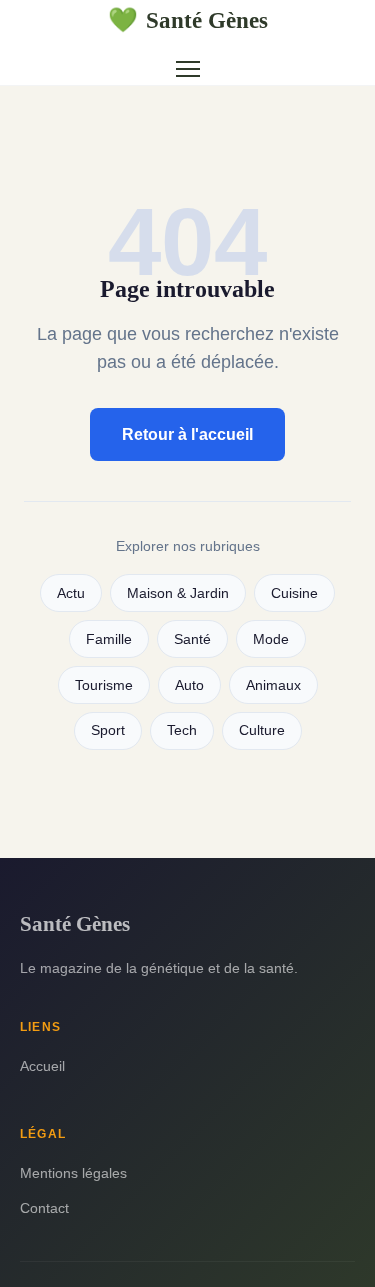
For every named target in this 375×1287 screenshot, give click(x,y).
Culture (262, 730)
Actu (71, 593)
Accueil (42, 1066)
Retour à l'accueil (187, 434)
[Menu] (188, 69)
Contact (44, 1208)
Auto (189, 685)
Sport (108, 730)
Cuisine (294, 593)
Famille (109, 639)
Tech (182, 730)
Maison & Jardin (178, 593)
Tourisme (104, 685)
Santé (192, 639)
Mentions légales (73, 1173)
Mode (271, 639)
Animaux (273, 685)
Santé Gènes (188, 20)
